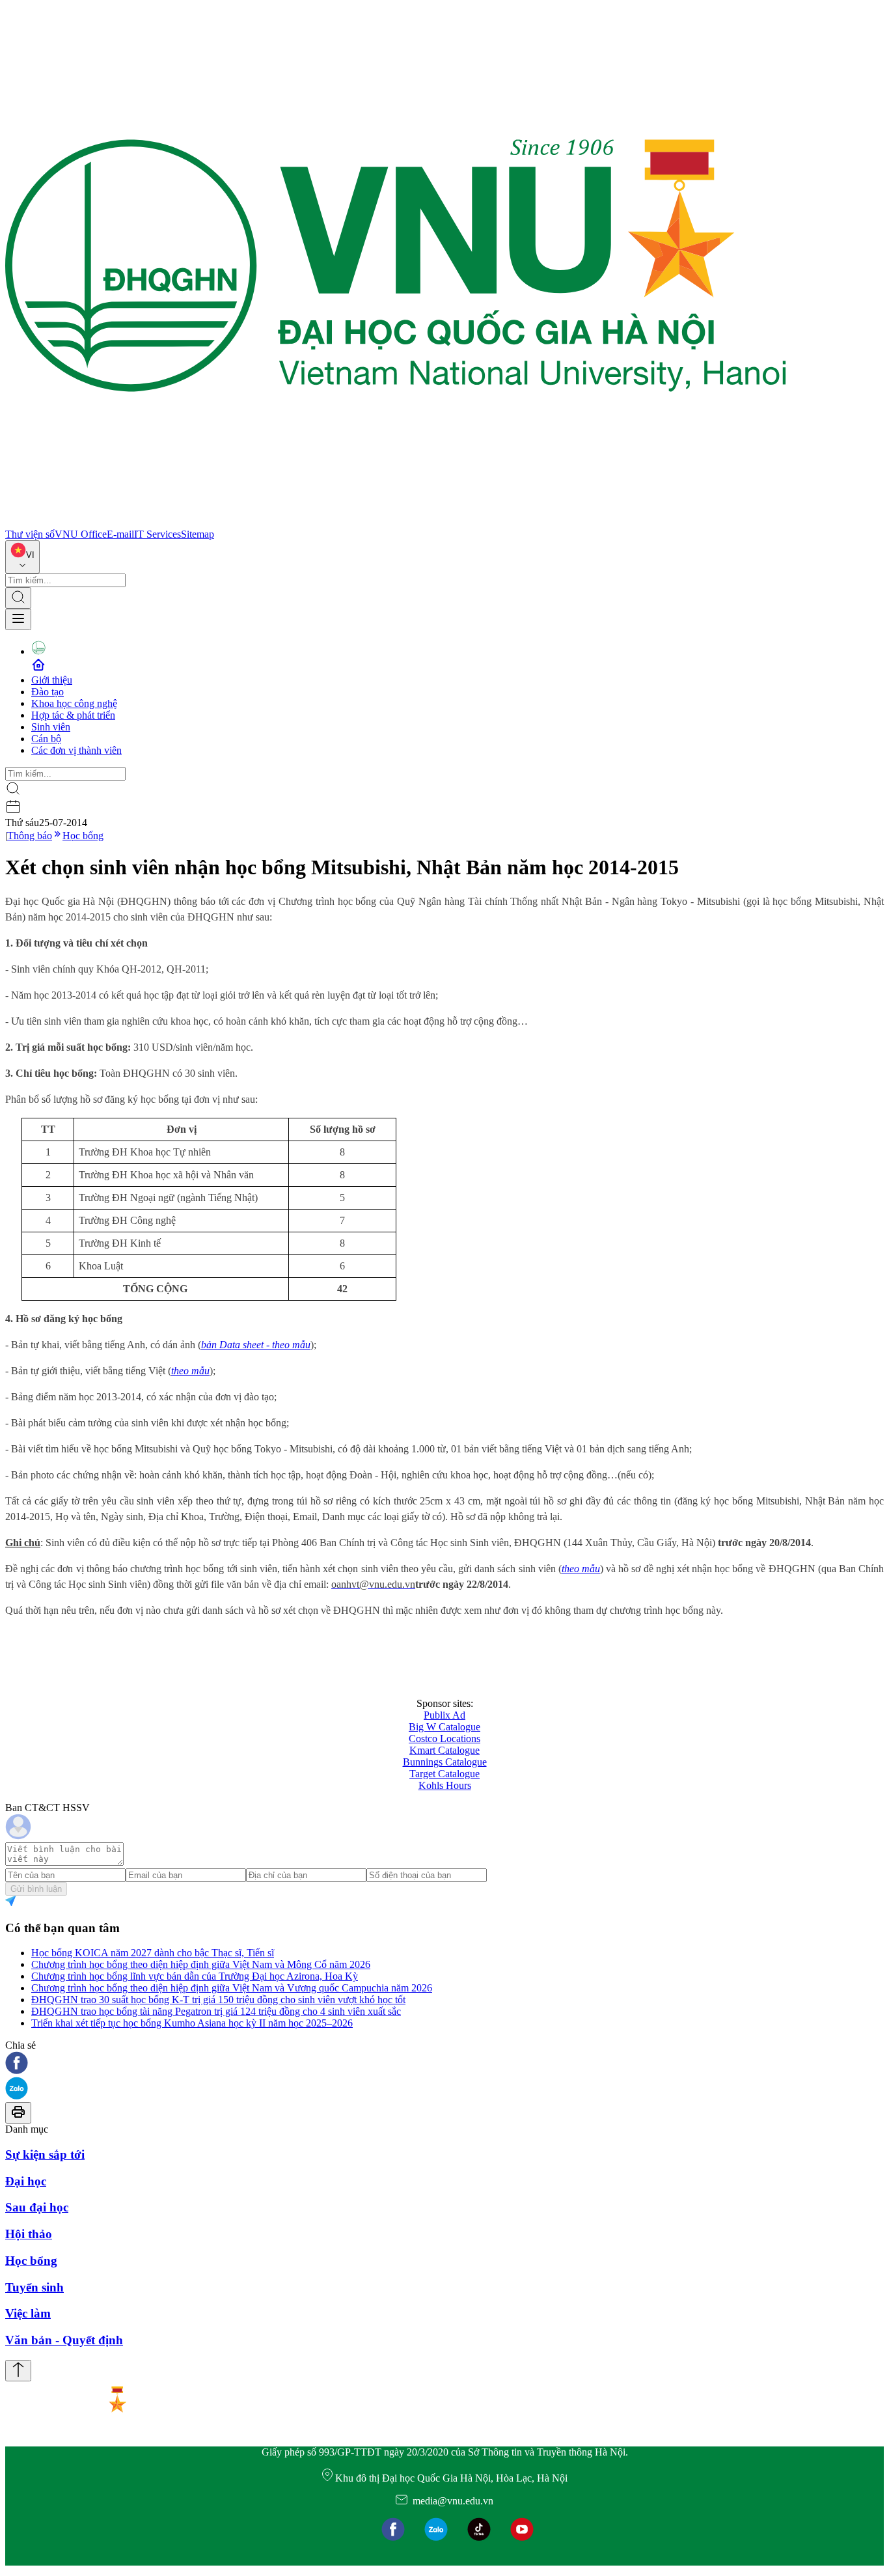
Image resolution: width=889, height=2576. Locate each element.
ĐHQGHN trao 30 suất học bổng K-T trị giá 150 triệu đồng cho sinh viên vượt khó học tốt (218, 2000)
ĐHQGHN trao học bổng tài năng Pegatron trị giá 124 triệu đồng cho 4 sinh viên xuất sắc (216, 2011)
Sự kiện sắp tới (45, 2154)
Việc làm (28, 2313)
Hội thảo (29, 2234)
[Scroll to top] (18, 2371)
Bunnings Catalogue (445, 1762)
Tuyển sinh (34, 2287)
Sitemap (198, 534)
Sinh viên (51, 727)
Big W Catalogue (444, 1727)
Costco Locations (444, 1738)
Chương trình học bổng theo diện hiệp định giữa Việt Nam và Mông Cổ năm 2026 (201, 1964)
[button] (444, 2064)
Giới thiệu (52, 680)
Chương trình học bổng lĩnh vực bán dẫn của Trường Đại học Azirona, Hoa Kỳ (195, 1976)
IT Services (157, 534)
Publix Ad (444, 1715)
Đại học (26, 2181)
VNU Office (81, 534)
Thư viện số (30, 534)
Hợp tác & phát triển (73, 715)
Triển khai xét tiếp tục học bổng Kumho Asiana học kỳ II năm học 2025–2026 (192, 2023)
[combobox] (22, 557)
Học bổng (83, 836)
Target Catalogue (444, 1774)
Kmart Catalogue (444, 1750)
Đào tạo (48, 692)
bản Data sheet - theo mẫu (256, 1345)
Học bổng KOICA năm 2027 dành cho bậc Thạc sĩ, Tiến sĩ (153, 1953)
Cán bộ (46, 739)
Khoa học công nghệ (74, 703)
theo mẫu (190, 1371)
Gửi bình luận (36, 1889)
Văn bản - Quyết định (64, 2340)
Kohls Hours (445, 1785)
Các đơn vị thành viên (76, 750)
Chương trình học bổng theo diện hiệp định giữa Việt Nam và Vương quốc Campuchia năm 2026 (232, 1988)
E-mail (120, 534)
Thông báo (30, 836)
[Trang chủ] (396, 522)
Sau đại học (37, 2207)
